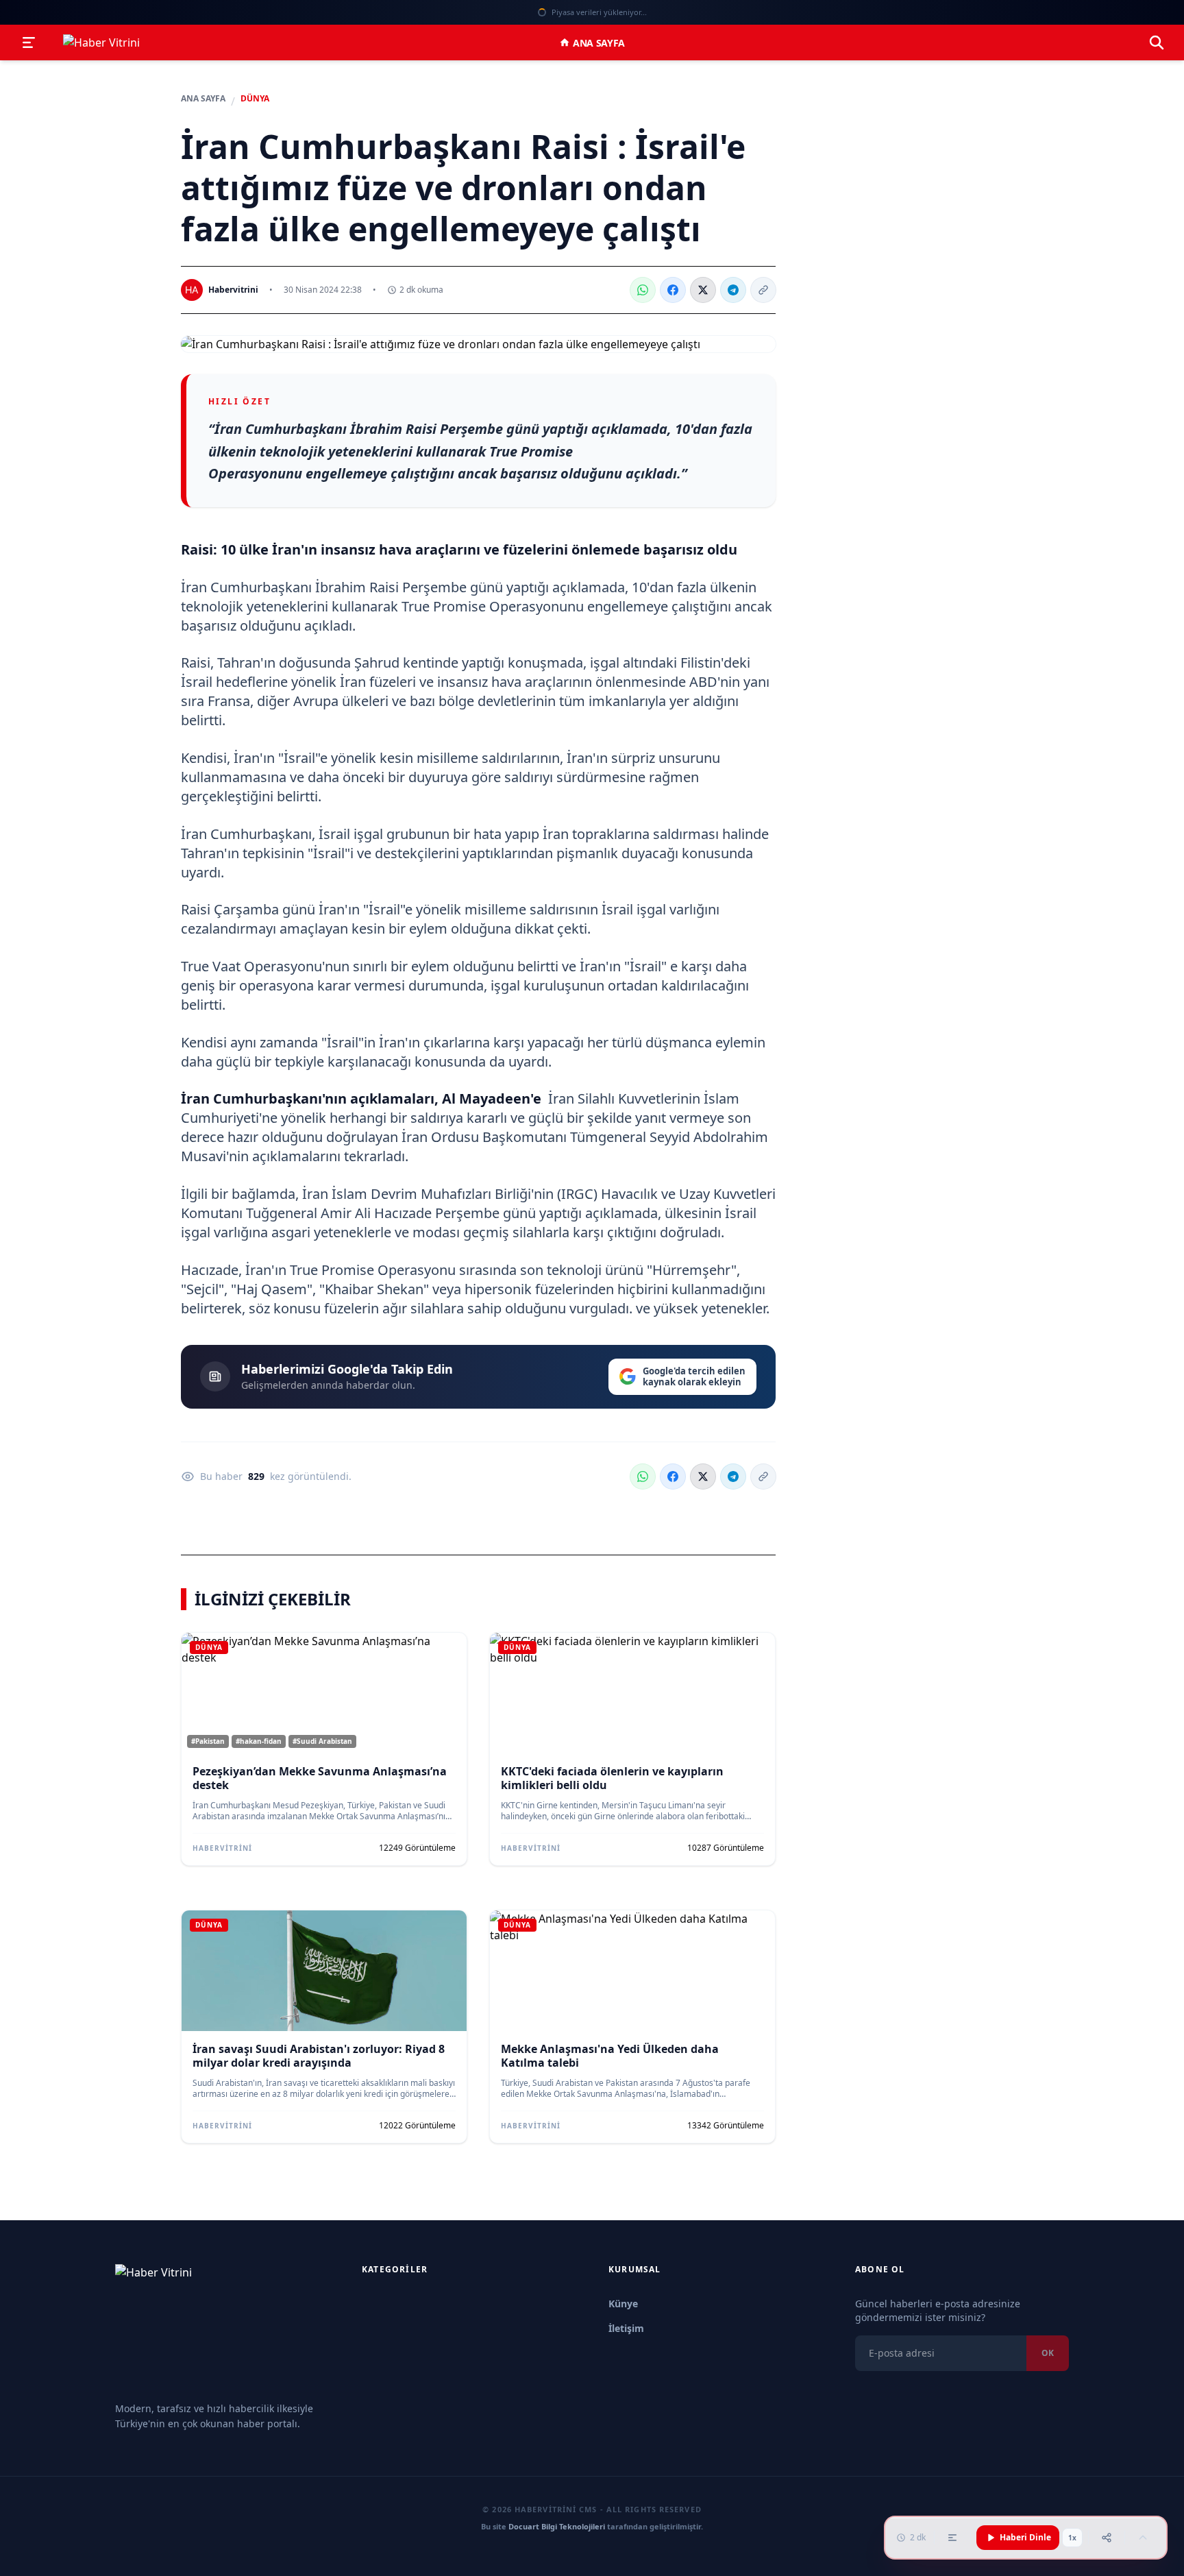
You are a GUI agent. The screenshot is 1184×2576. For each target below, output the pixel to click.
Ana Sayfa (599, 43)
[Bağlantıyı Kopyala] (763, 290)
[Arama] (1157, 42)
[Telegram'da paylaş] (733, 290)
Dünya (255, 99)
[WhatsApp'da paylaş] (643, 290)
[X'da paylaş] (703, 290)
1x (1072, 2538)
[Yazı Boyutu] (952, 2538)
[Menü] (29, 42)
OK (1048, 2353)
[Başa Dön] (1143, 2538)
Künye (623, 2304)
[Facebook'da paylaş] (673, 290)
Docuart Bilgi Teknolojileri (557, 2526)
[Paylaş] (1107, 2538)
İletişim (626, 2328)
